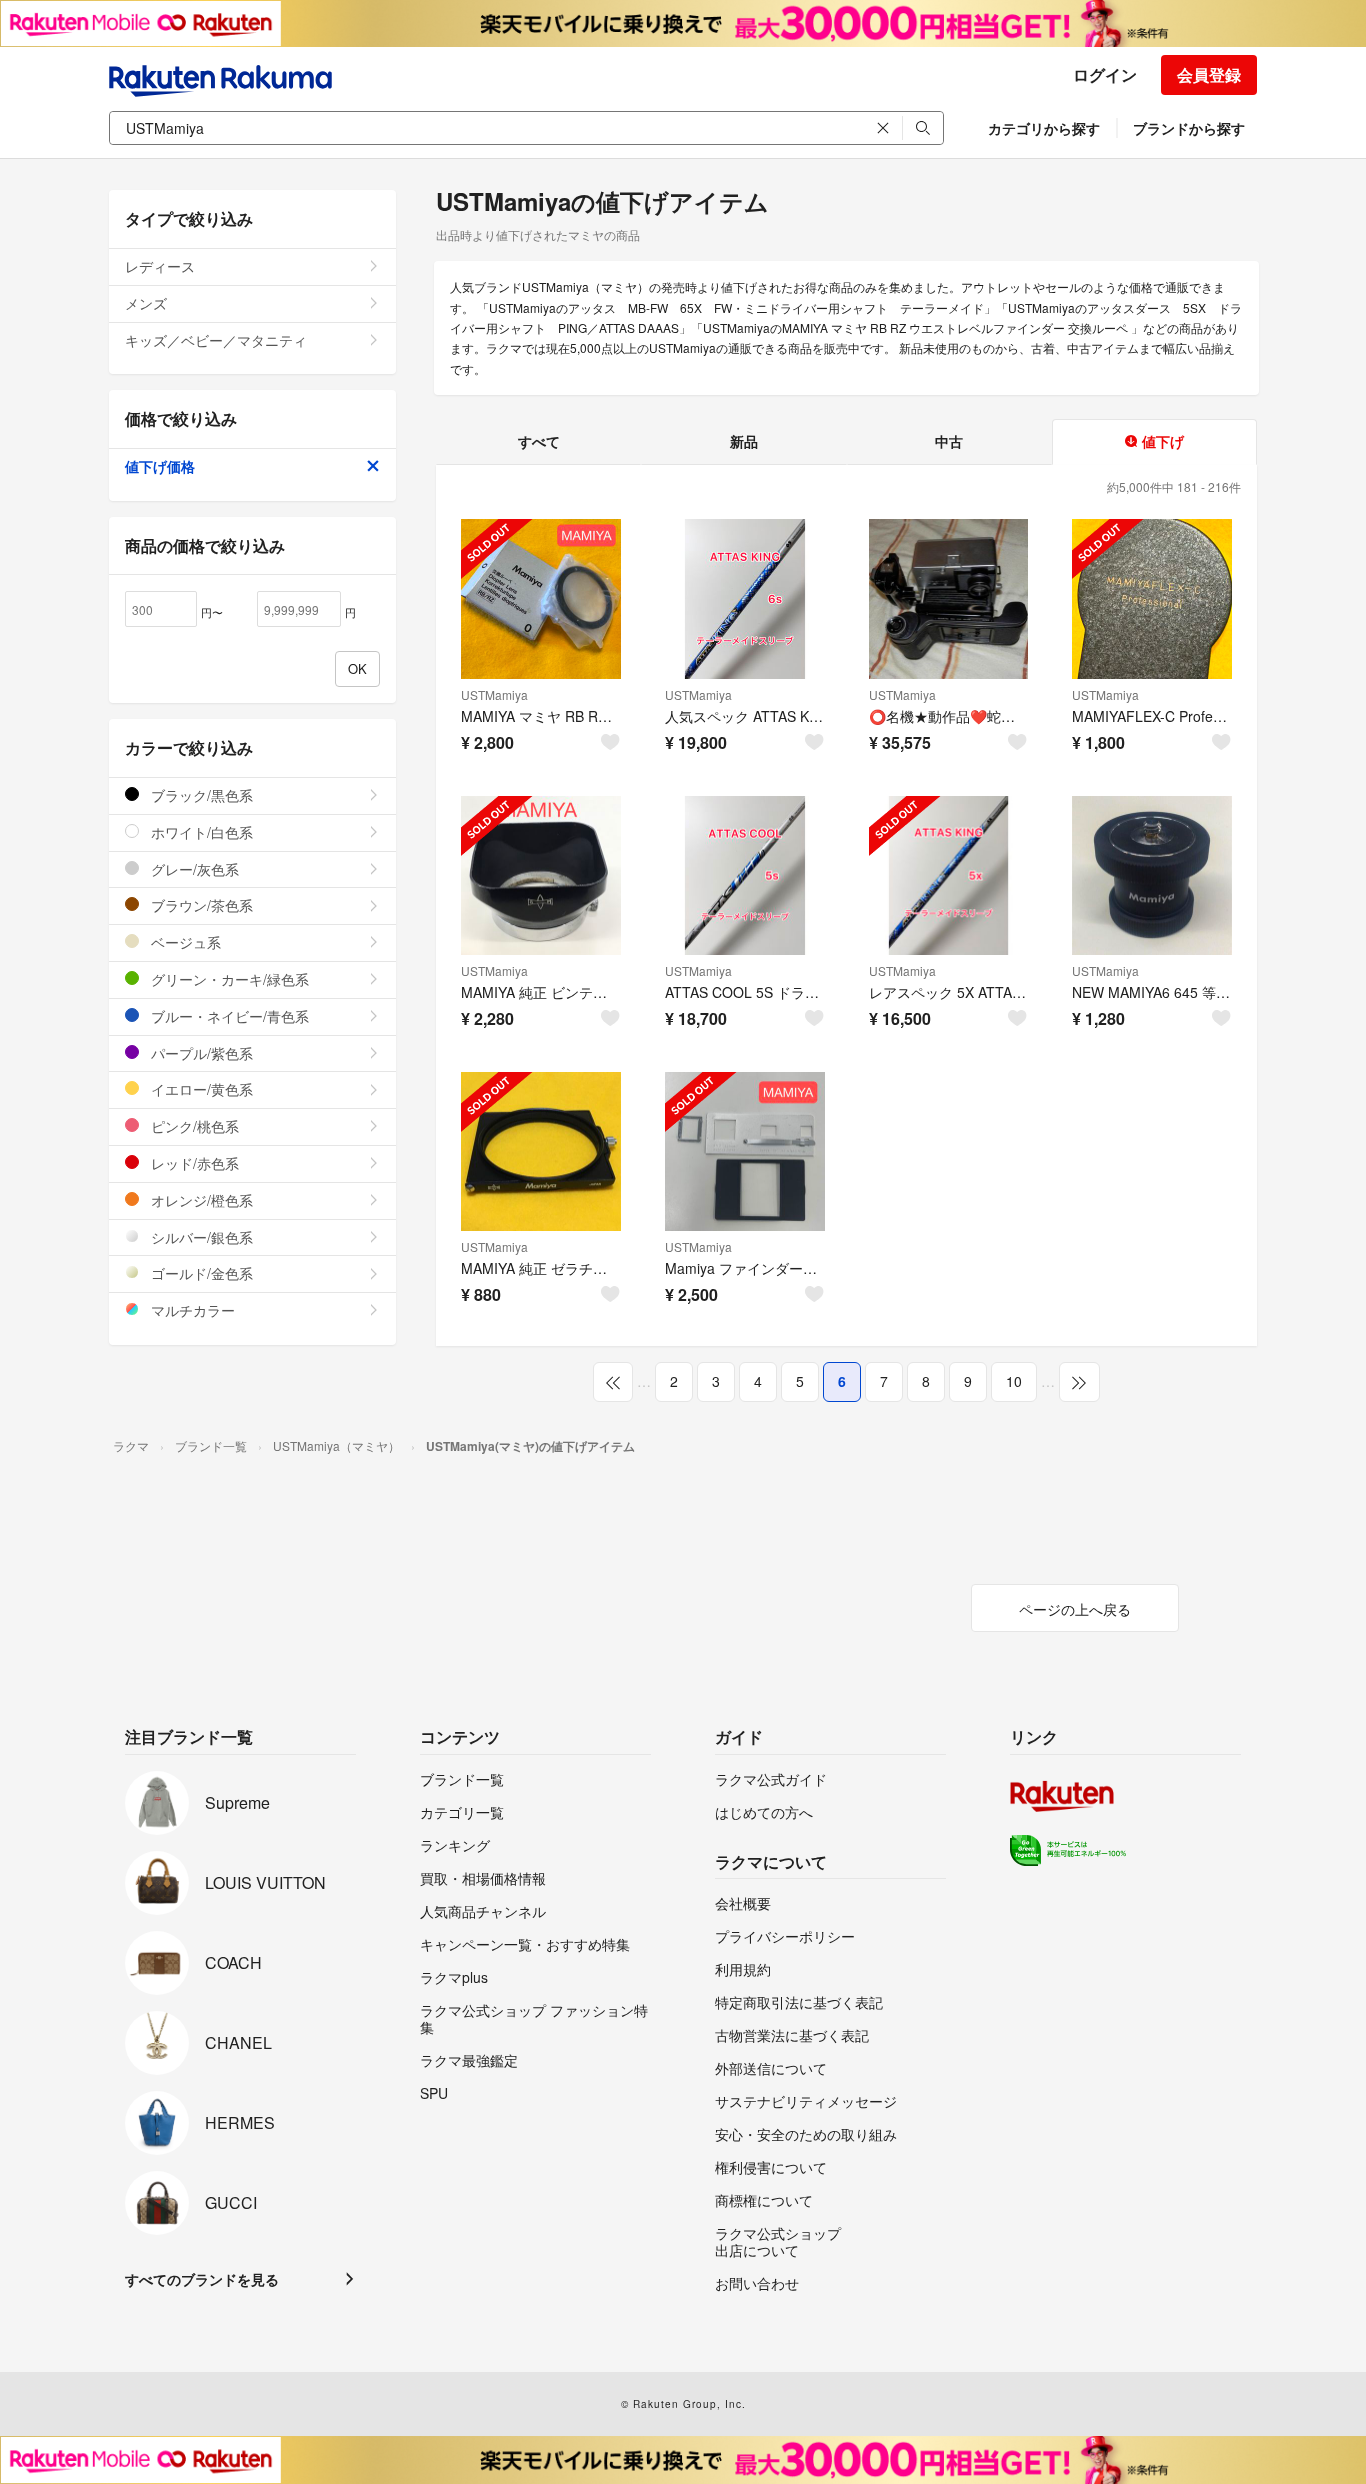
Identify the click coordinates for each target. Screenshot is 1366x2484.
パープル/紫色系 (200, 1053)
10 (1014, 1381)
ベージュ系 (184, 942)
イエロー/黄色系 (200, 1089)
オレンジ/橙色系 (200, 1200)
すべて (539, 441)
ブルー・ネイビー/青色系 (228, 1016)
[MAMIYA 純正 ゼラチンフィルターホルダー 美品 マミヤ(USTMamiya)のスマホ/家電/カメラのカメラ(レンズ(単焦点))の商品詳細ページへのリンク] (541, 1152)
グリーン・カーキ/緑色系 (228, 979)
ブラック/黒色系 (200, 795)
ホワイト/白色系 (200, 832)
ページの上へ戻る (1075, 1609)
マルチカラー (191, 1310)
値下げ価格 (160, 466)
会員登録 (1209, 74)
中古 (949, 441)
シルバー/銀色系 (200, 1237)
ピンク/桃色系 (193, 1126)
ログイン (1105, 74)
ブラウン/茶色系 (200, 905)
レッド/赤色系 (193, 1163)
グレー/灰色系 (193, 869)
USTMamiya (494, 694)
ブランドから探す (1189, 128)
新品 (744, 441)
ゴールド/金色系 (200, 1273)
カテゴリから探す (1044, 128)
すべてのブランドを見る (202, 2279)
